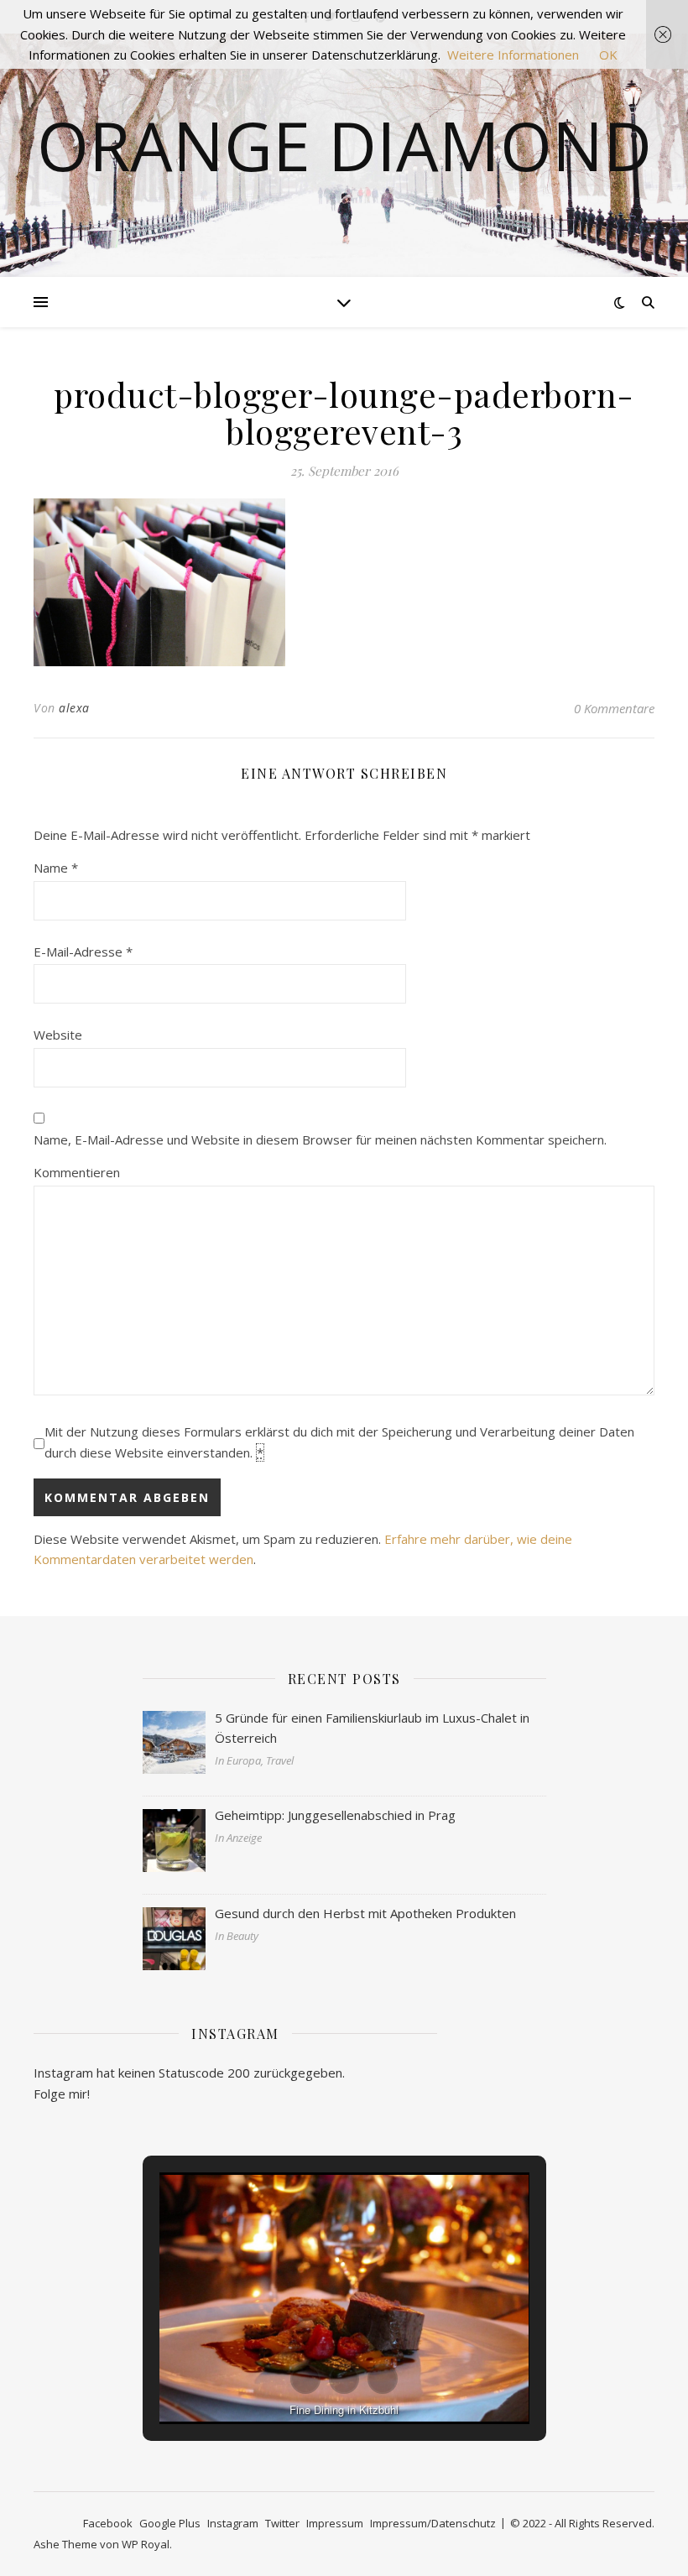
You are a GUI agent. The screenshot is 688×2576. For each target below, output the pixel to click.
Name (56, 868)
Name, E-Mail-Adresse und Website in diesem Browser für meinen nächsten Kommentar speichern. (320, 1139)
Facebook (108, 2523)
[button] (305, 2379)
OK (608, 55)
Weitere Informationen (513, 55)
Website (58, 1035)
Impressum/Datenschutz (433, 2523)
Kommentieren (77, 1172)
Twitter (282, 2523)
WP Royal (146, 2544)
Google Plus (170, 2523)
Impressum (335, 2523)
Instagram (233, 2523)
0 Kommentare (614, 708)
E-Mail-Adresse (83, 952)
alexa (74, 708)
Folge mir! (62, 2094)
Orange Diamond (344, 145)
